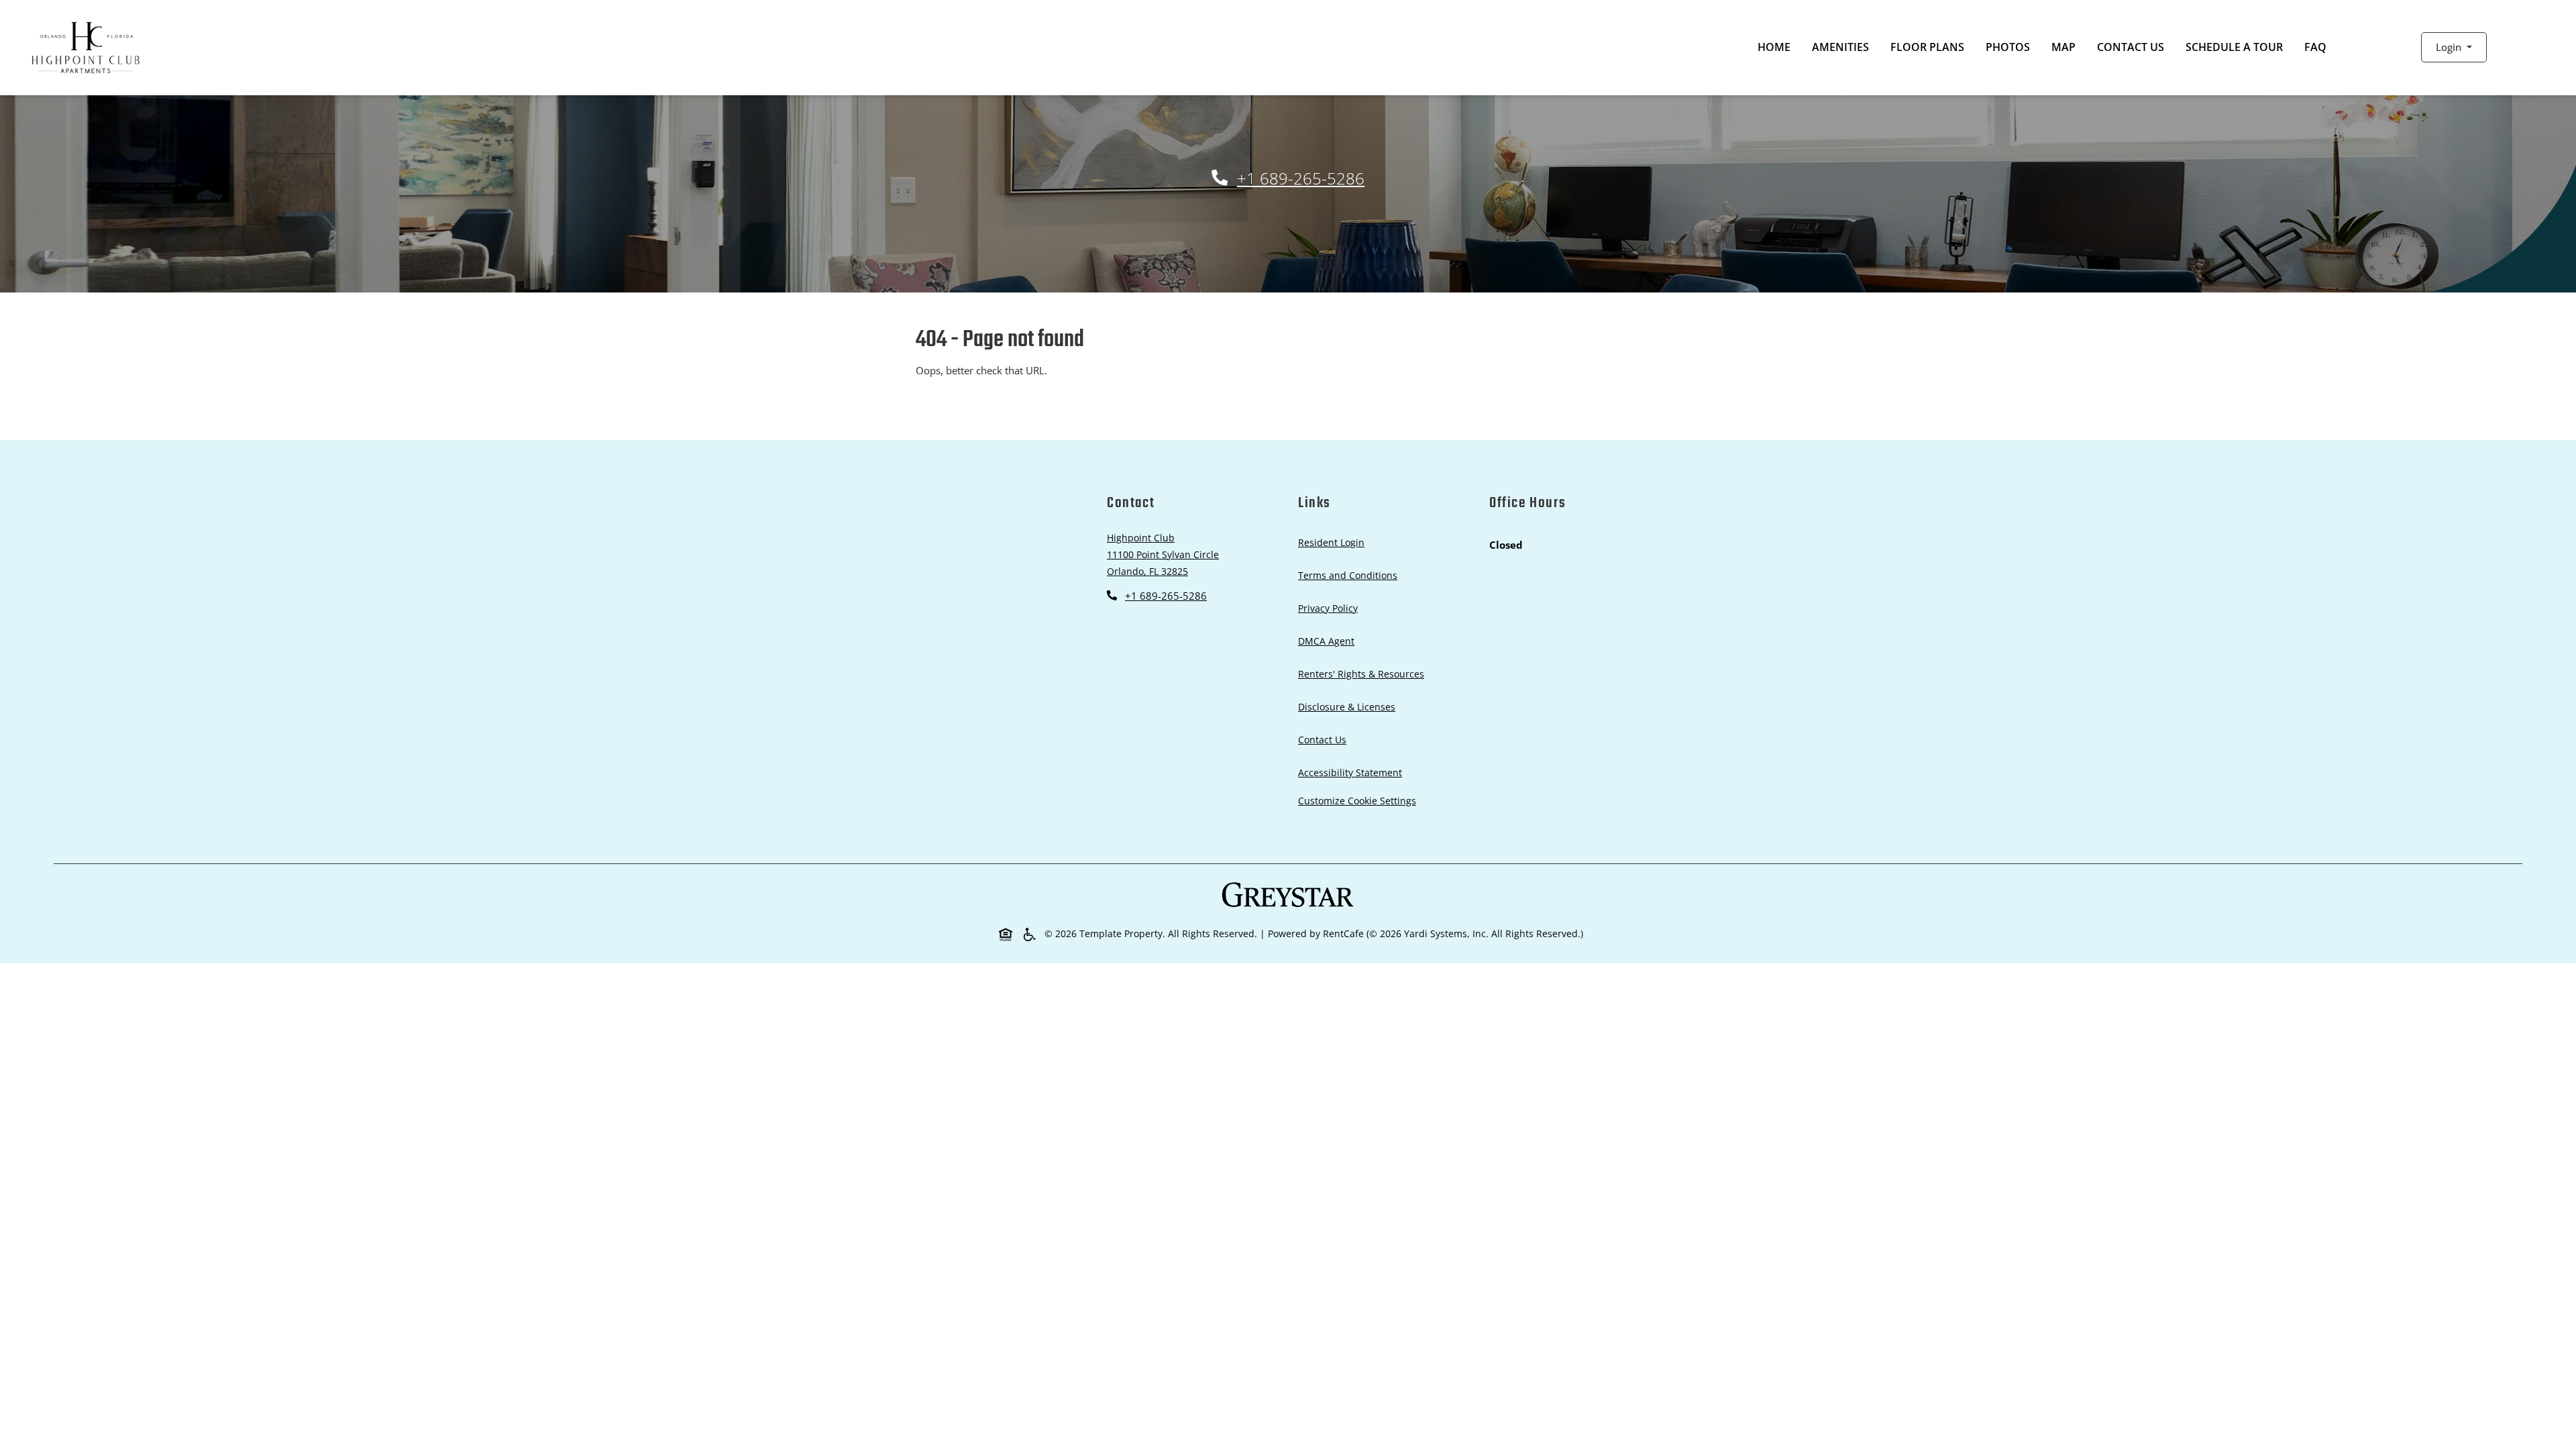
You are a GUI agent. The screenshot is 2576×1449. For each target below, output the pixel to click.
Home (1774, 47)
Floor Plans (1927, 47)
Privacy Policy (1331, 608)
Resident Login (1334, 542)
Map (2063, 47)
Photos (2008, 47)
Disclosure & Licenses (1349, 706)
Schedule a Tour (2234, 47)
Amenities (1840, 47)
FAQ (2315, 47)
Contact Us (2131, 47)
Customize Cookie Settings (1357, 801)
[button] (2454, 47)
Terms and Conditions (1350, 575)
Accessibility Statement (1353, 772)
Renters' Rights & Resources (1364, 674)
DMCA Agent (1329, 641)
